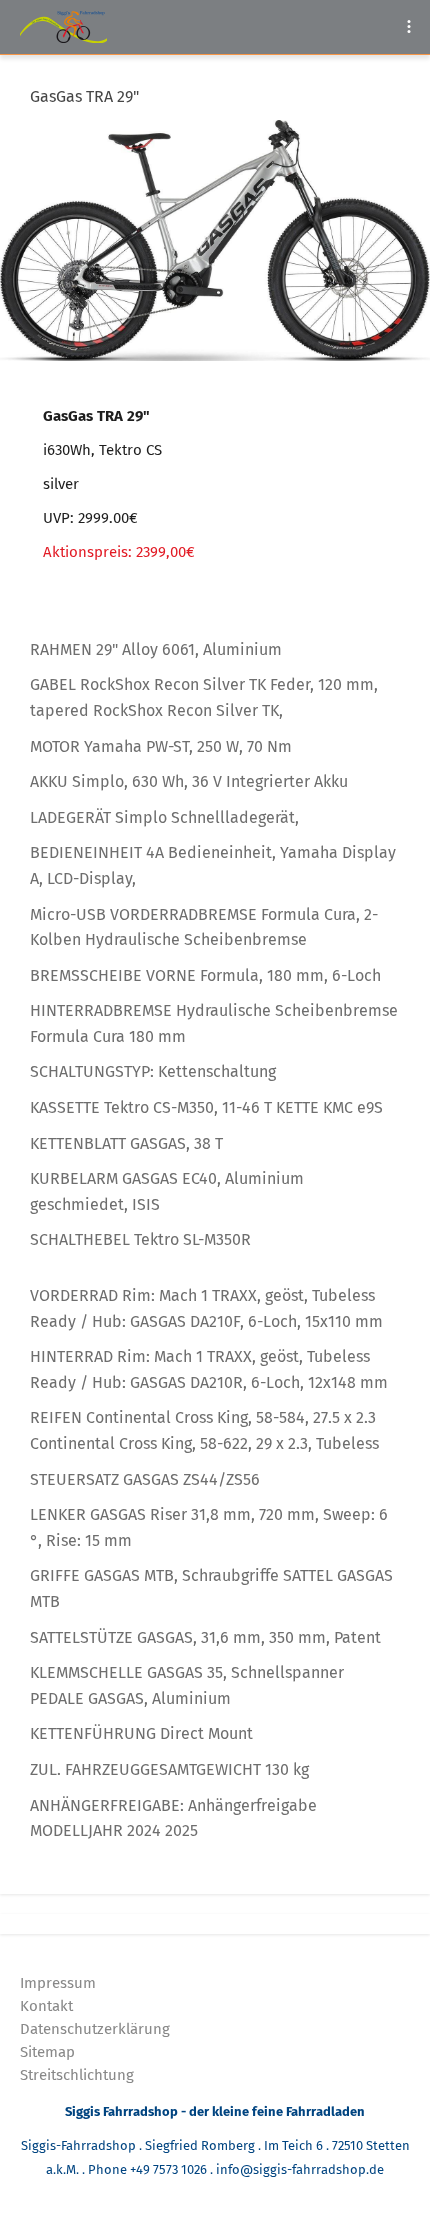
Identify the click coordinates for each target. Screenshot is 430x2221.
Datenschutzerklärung (95, 2029)
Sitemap (47, 2052)
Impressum (58, 1983)
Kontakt (46, 2006)
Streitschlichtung (77, 2075)
